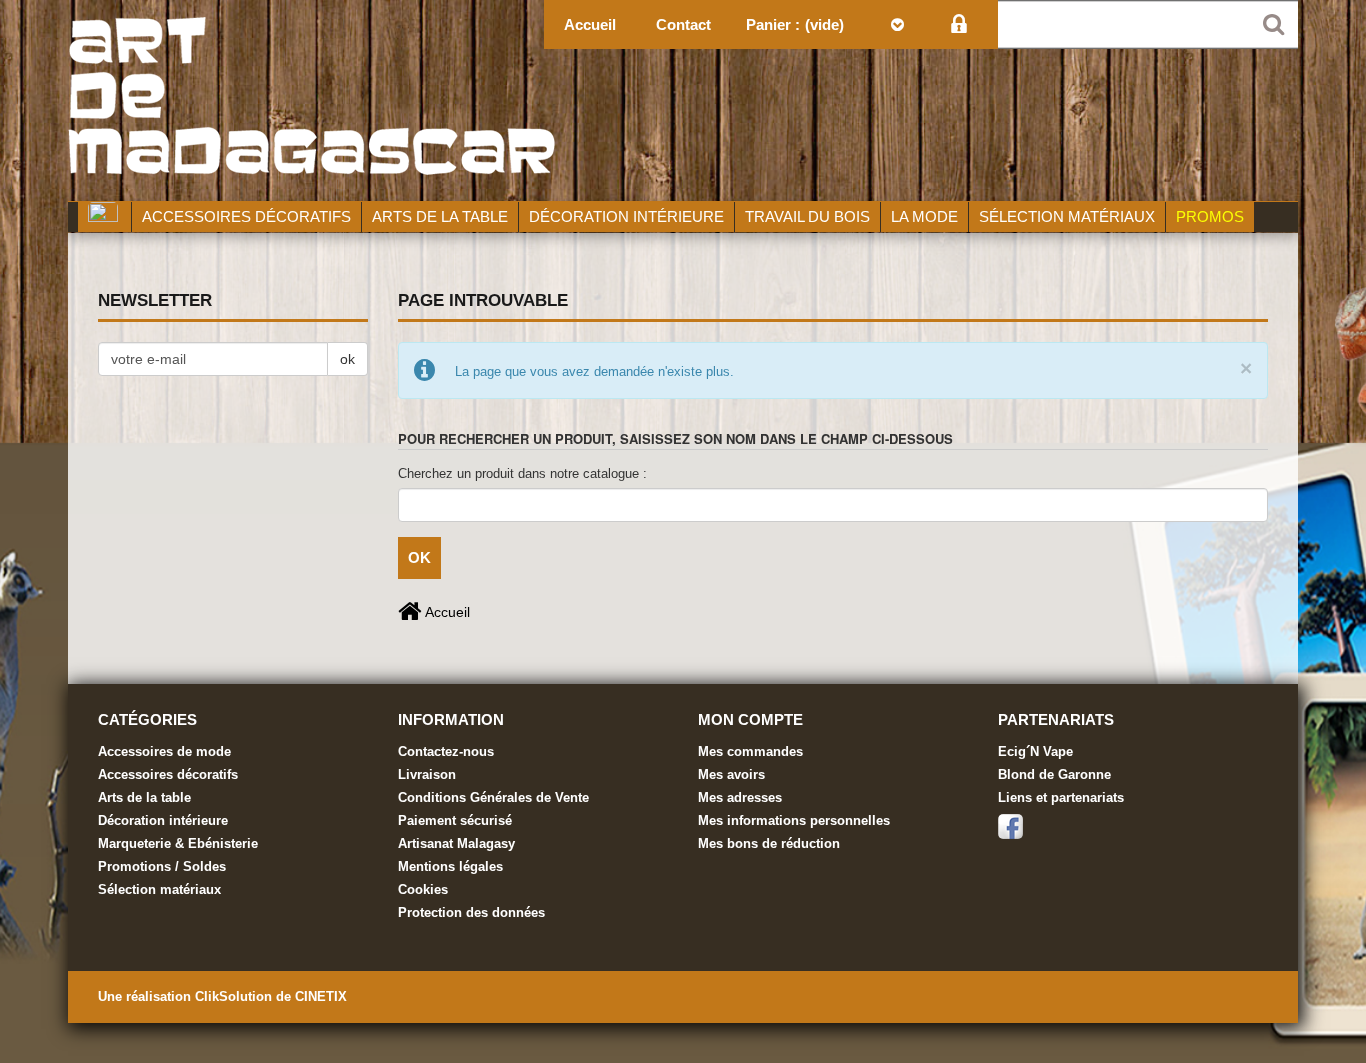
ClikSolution (235, 996)
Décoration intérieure (163, 820)
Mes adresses (740, 797)
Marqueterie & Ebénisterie (178, 843)
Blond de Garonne (1054, 774)
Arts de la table (144, 797)
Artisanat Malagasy (456, 843)
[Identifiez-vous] (958, 24)
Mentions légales (450, 866)
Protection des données (471, 912)
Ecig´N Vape (1035, 751)
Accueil (445, 612)
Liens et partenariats (1061, 797)
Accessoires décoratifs (168, 774)
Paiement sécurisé (455, 820)
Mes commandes (750, 751)
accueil (590, 24)
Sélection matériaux (159, 889)
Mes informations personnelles (794, 820)
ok (347, 359)
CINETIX (321, 996)
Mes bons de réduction (769, 843)
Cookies (423, 889)
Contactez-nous (446, 751)
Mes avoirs (731, 774)
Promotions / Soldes (162, 866)
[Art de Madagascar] (683, 100)
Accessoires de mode (164, 751)
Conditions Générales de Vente (493, 797)
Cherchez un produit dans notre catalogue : (522, 473)
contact (683, 24)
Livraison (427, 774)
